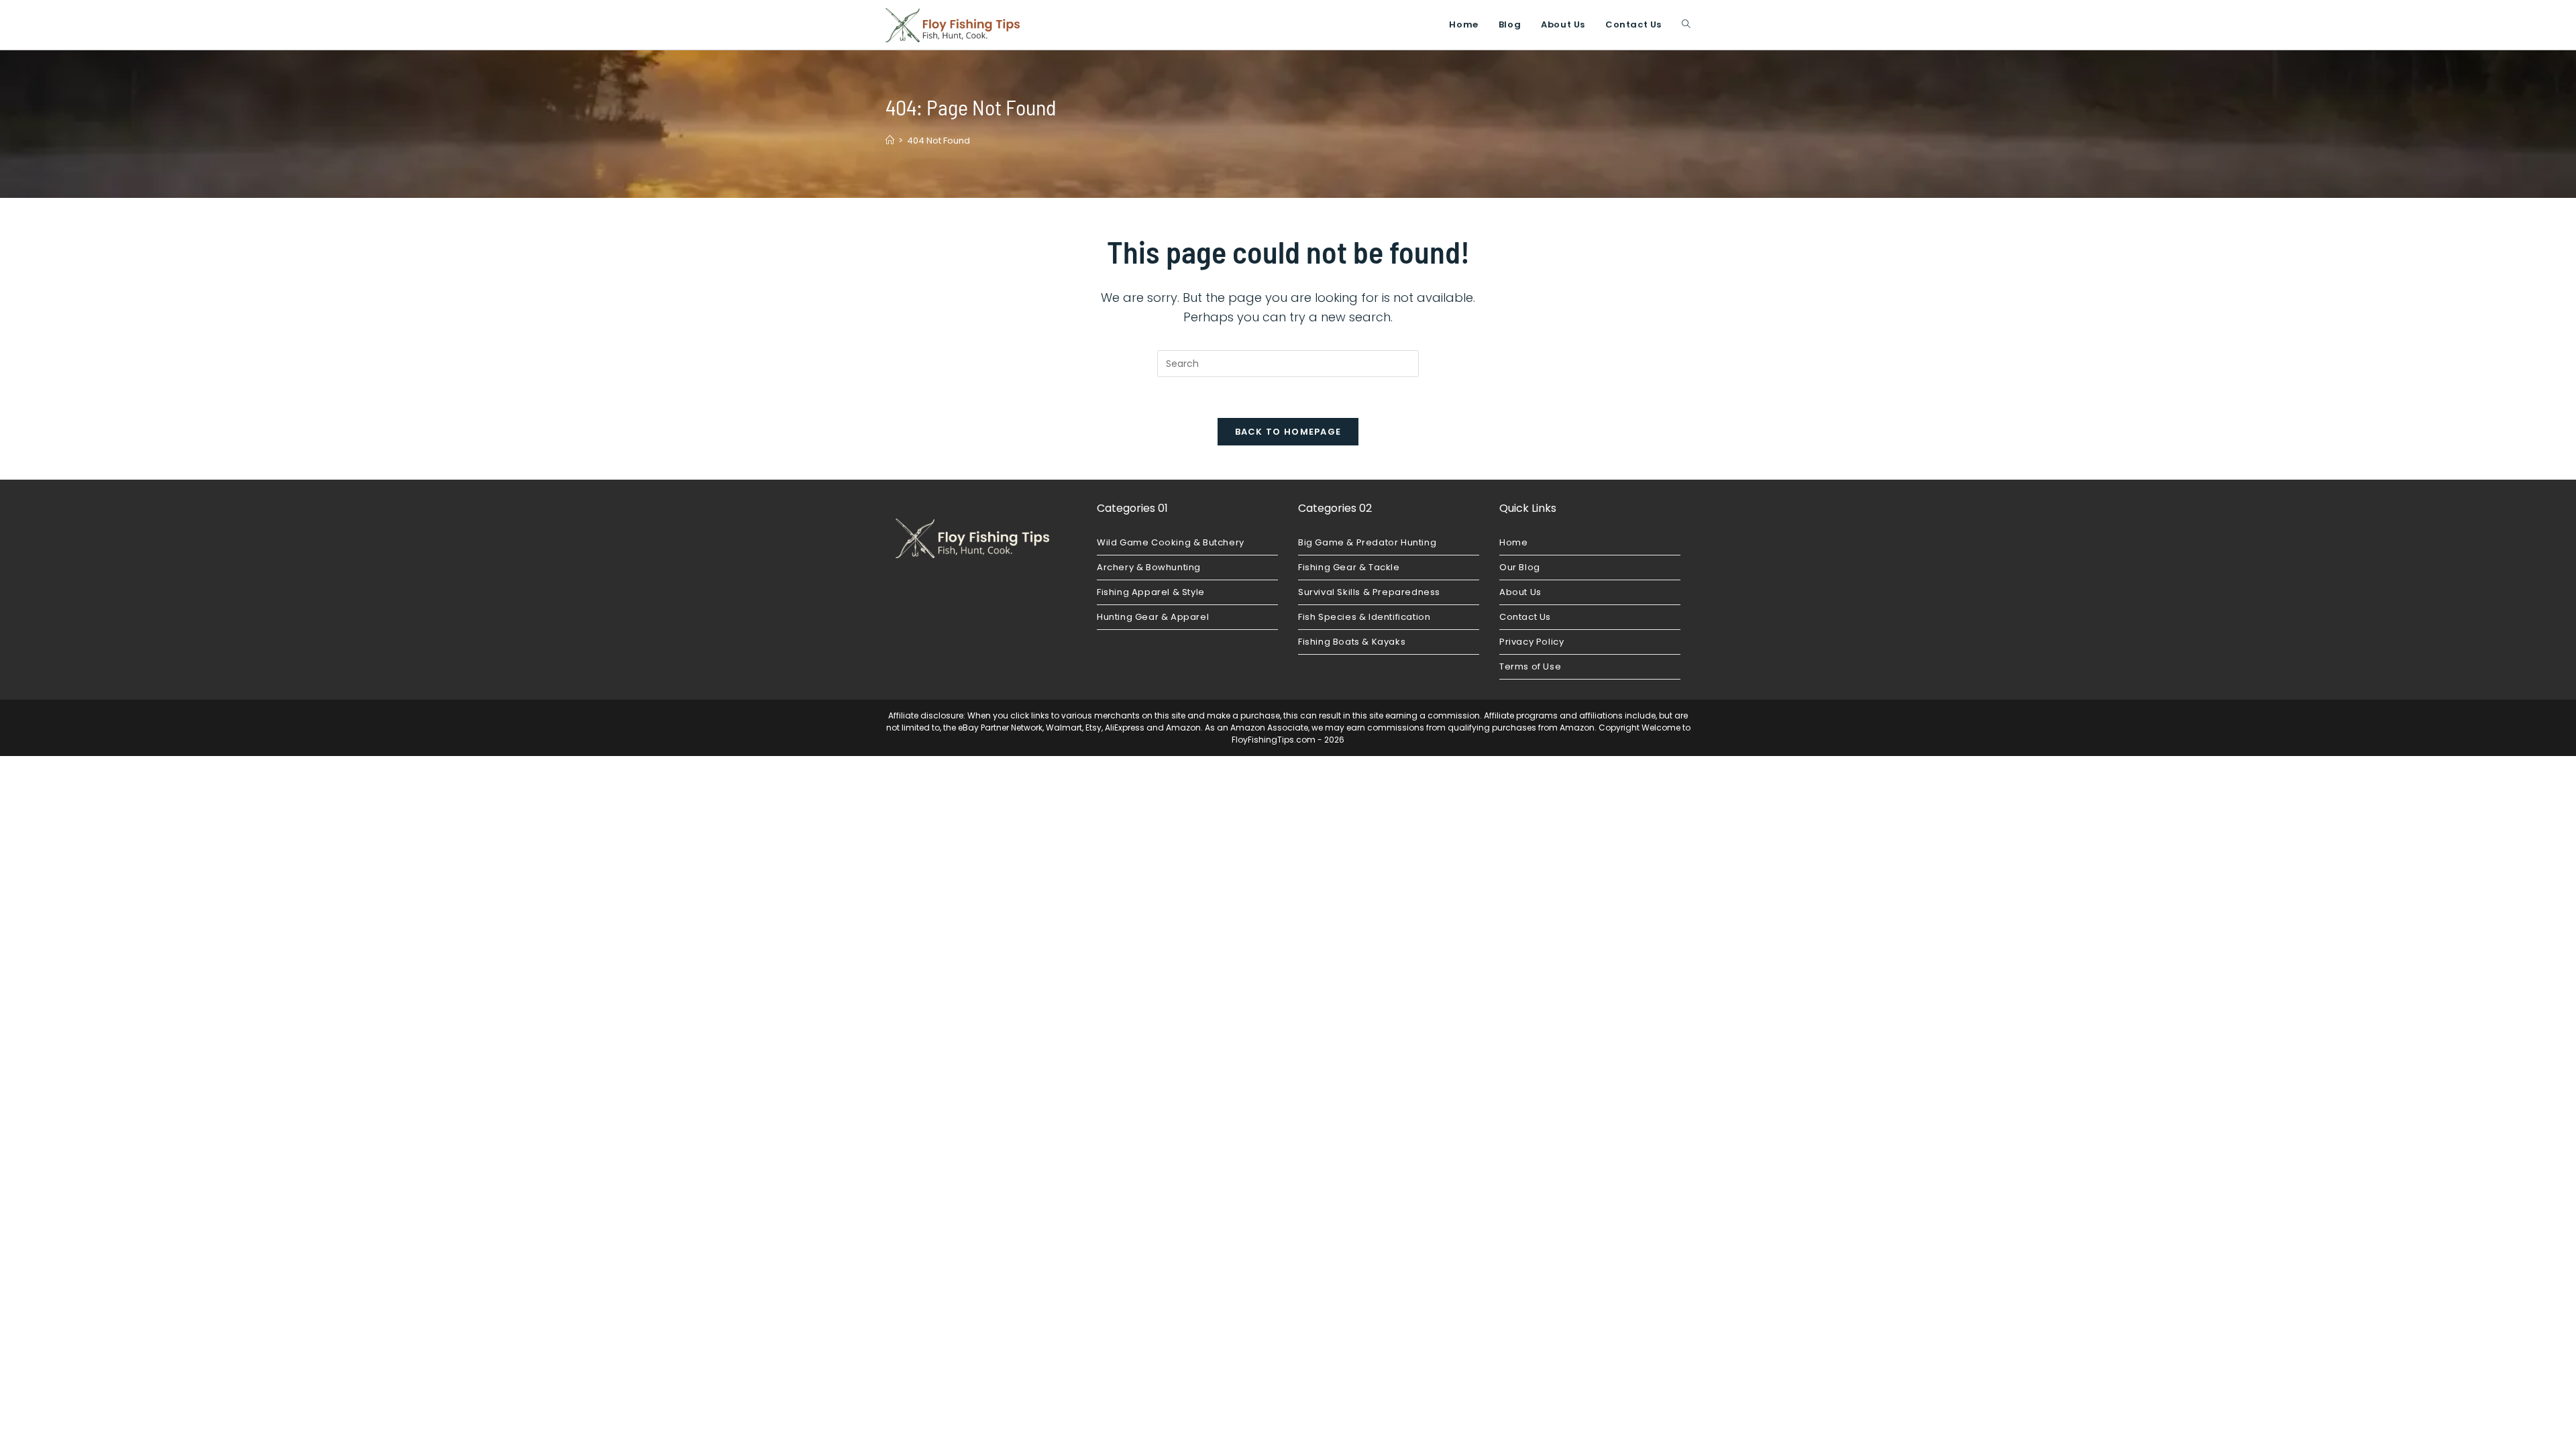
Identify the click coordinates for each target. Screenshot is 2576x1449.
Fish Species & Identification (1364, 617)
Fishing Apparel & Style (1151, 592)
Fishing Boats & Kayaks (1352, 642)
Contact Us (1525, 617)
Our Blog (1520, 567)
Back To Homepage (1288, 432)
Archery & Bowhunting (1149, 567)
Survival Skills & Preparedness (1369, 592)
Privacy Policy (1532, 642)
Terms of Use (1530, 666)
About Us (1520, 592)
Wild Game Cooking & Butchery (1171, 542)
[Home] (890, 141)
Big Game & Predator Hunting (1367, 542)
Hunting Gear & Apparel (1153, 617)
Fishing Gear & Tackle (1349, 567)
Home (1513, 542)
